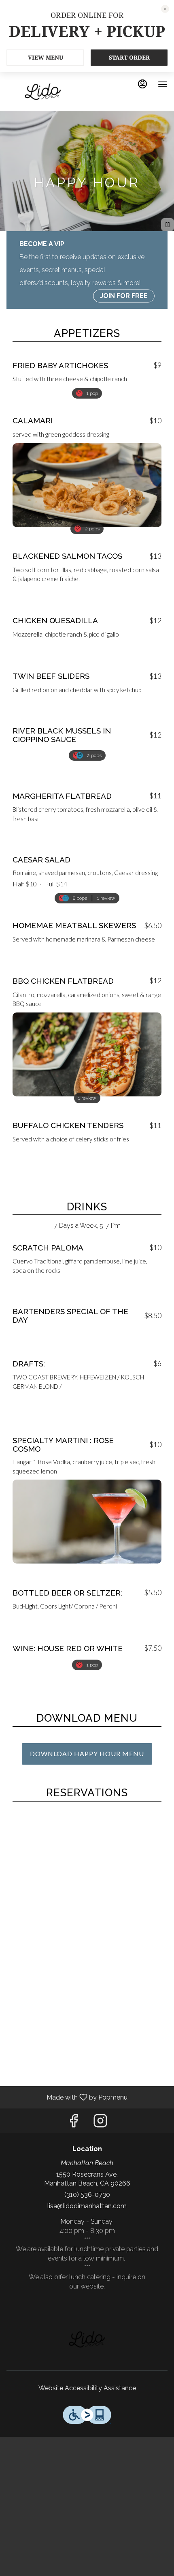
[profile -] (142, 84)
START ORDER (129, 57)
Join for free (124, 296)
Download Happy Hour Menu (87, 1753)
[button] (87, 373)
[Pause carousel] (168, 225)
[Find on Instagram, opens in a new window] (100, 2123)
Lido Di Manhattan (87, 2340)
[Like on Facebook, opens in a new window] (74, 2123)
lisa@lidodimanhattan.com (87, 2206)
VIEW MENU (46, 57)
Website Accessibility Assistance (87, 2388)
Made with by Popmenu (67, 2097)
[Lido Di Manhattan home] (43, 92)
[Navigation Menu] (163, 84)
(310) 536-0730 (87, 2195)
